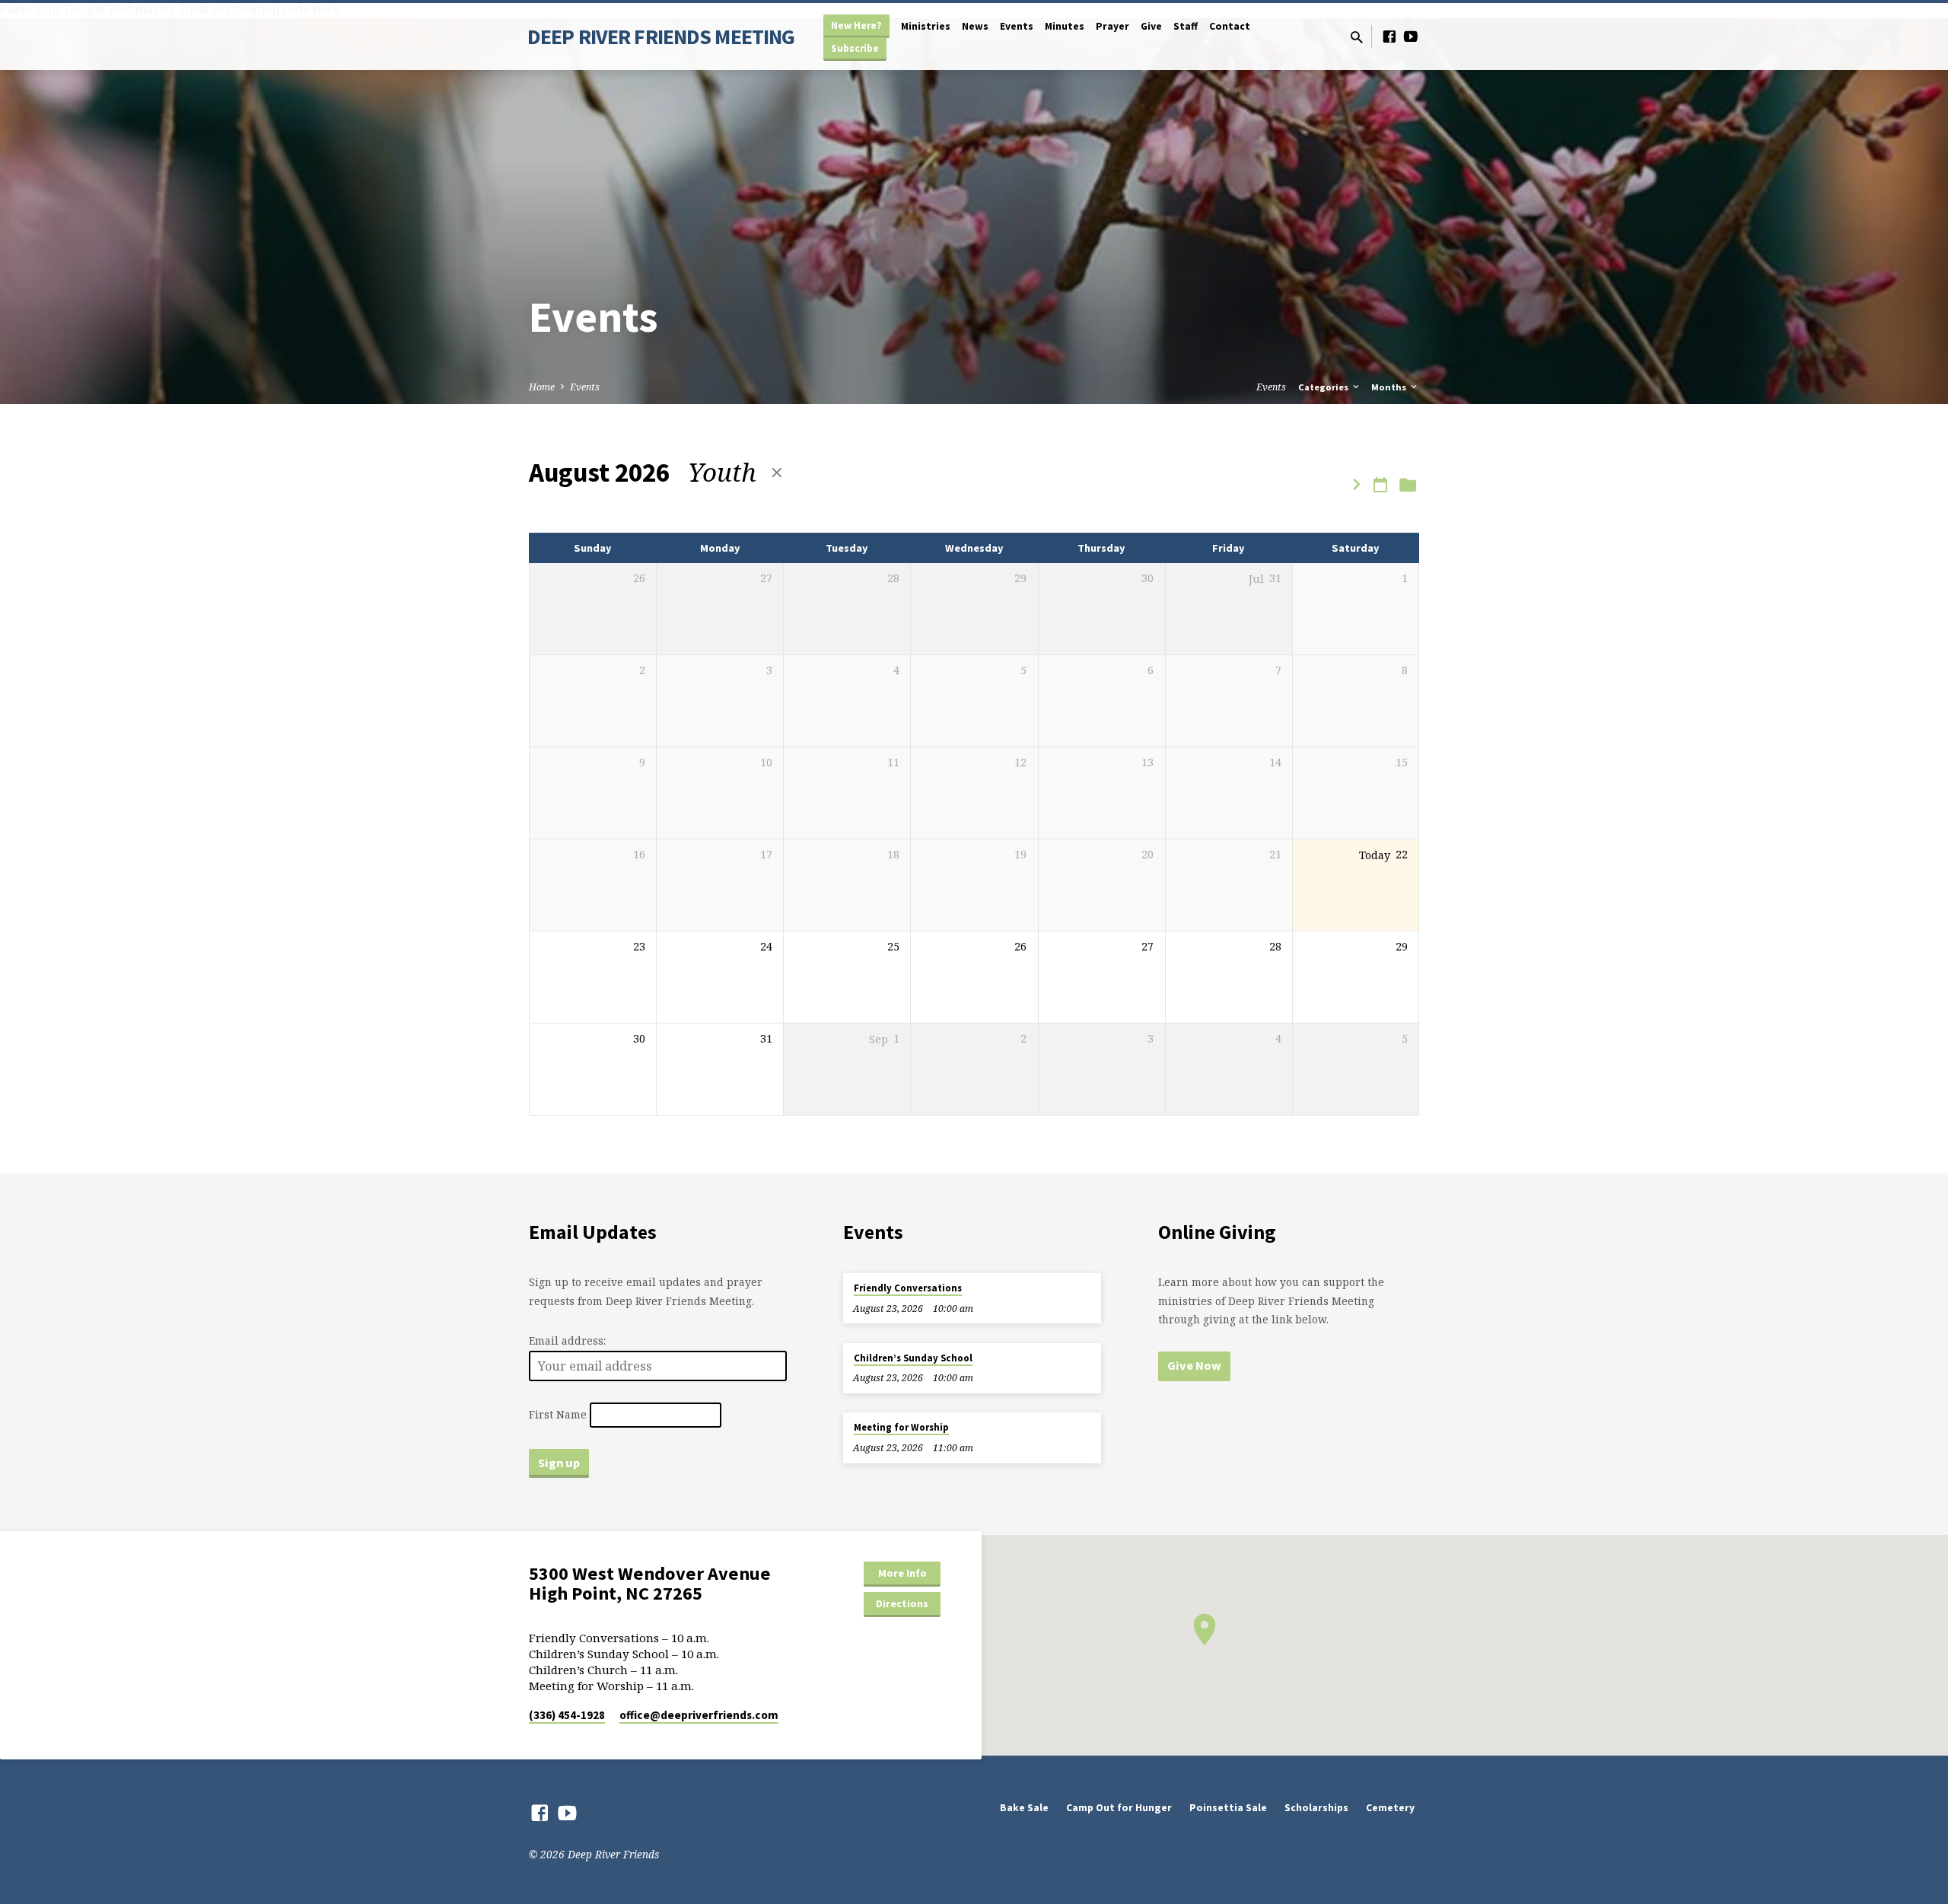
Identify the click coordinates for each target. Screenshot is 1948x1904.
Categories (1324, 387)
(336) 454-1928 (567, 1715)
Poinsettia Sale (1228, 1808)
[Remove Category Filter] (777, 472)
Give (1151, 26)
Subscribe (855, 48)
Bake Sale (1024, 1808)
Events (1017, 26)
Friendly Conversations (908, 1288)
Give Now (1194, 1365)
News (975, 26)
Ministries (926, 26)
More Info (902, 1573)
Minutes (1065, 26)
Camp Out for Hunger (1119, 1808)
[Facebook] (1389, 36)
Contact (1230, 26)
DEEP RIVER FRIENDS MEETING (661, 37)
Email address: (567, 1340)
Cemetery (1390, 1808)
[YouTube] (1411, 36)
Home (542, 387)
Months (1390, 387)
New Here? (856, 25)
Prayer (1112, 26)
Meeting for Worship (901, 1427)
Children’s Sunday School (913, 1358)
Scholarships (1316, 1808)
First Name (558, 1415)
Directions (902, 1603)
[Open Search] (1357, 37)
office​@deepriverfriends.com (699, 1715)
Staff (1186, 26)
